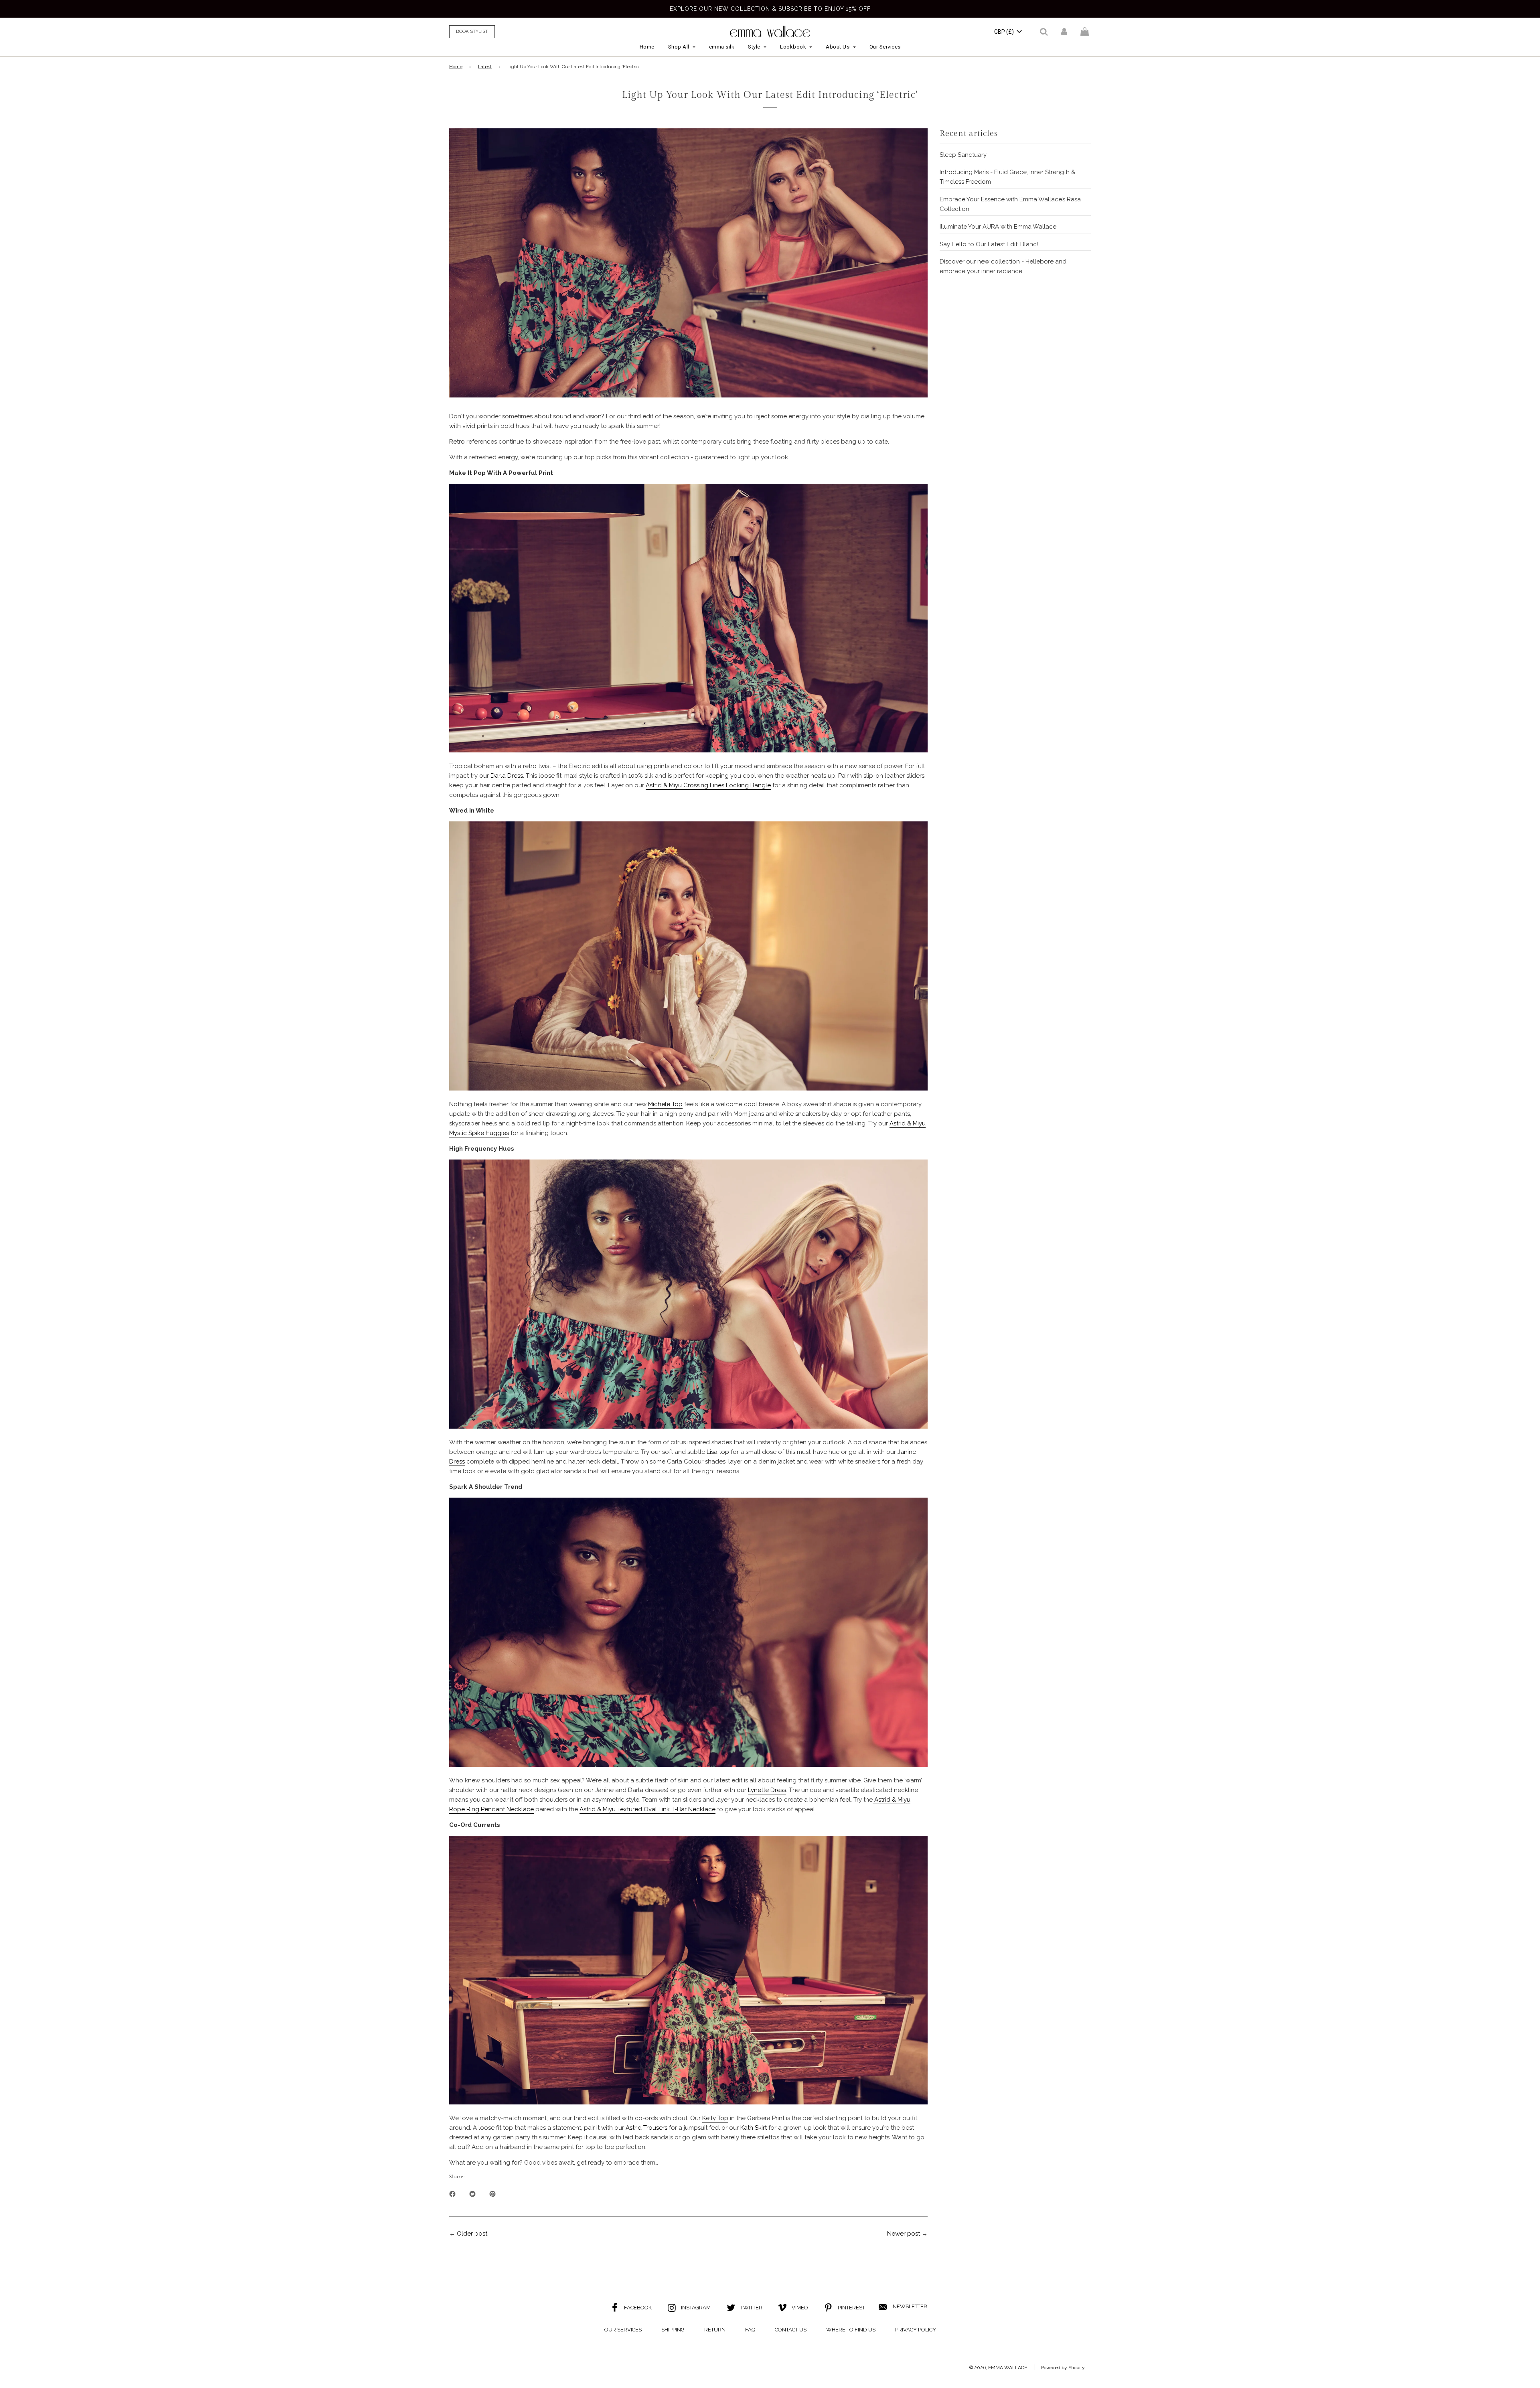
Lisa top (718, 1452)
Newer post (904, 2234)
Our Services (885, 47)
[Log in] (1064, 32)
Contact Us (791, 2330)
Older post (472, 2234)
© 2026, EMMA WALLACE (998, 2368)
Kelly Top (715, 2118)
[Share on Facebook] (452, 2193)
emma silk (722, 47)
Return (715, 2330)
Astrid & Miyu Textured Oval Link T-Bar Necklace (647, 1809)
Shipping (673, 2330)
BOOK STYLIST (472, 31)
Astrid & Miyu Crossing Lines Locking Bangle (708, 785)
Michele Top (665, 1104)
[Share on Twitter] (472, 2193)
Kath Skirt (754, 2128)
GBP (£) (1005, 32)
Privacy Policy (916, 2330)
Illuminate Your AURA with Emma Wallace (998, 227)
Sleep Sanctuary (963, 155)
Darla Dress (507, 776)
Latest (485, 67)
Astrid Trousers (646, 2128)
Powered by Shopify (1063, 2368)
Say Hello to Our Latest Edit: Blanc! (989, 244)
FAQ (750, 2330)
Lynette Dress (767, 1790)
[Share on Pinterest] (492, 2193)
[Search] (1044, 32)
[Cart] (1086, 32)
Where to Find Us (851, 2330)
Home (647, 47)
